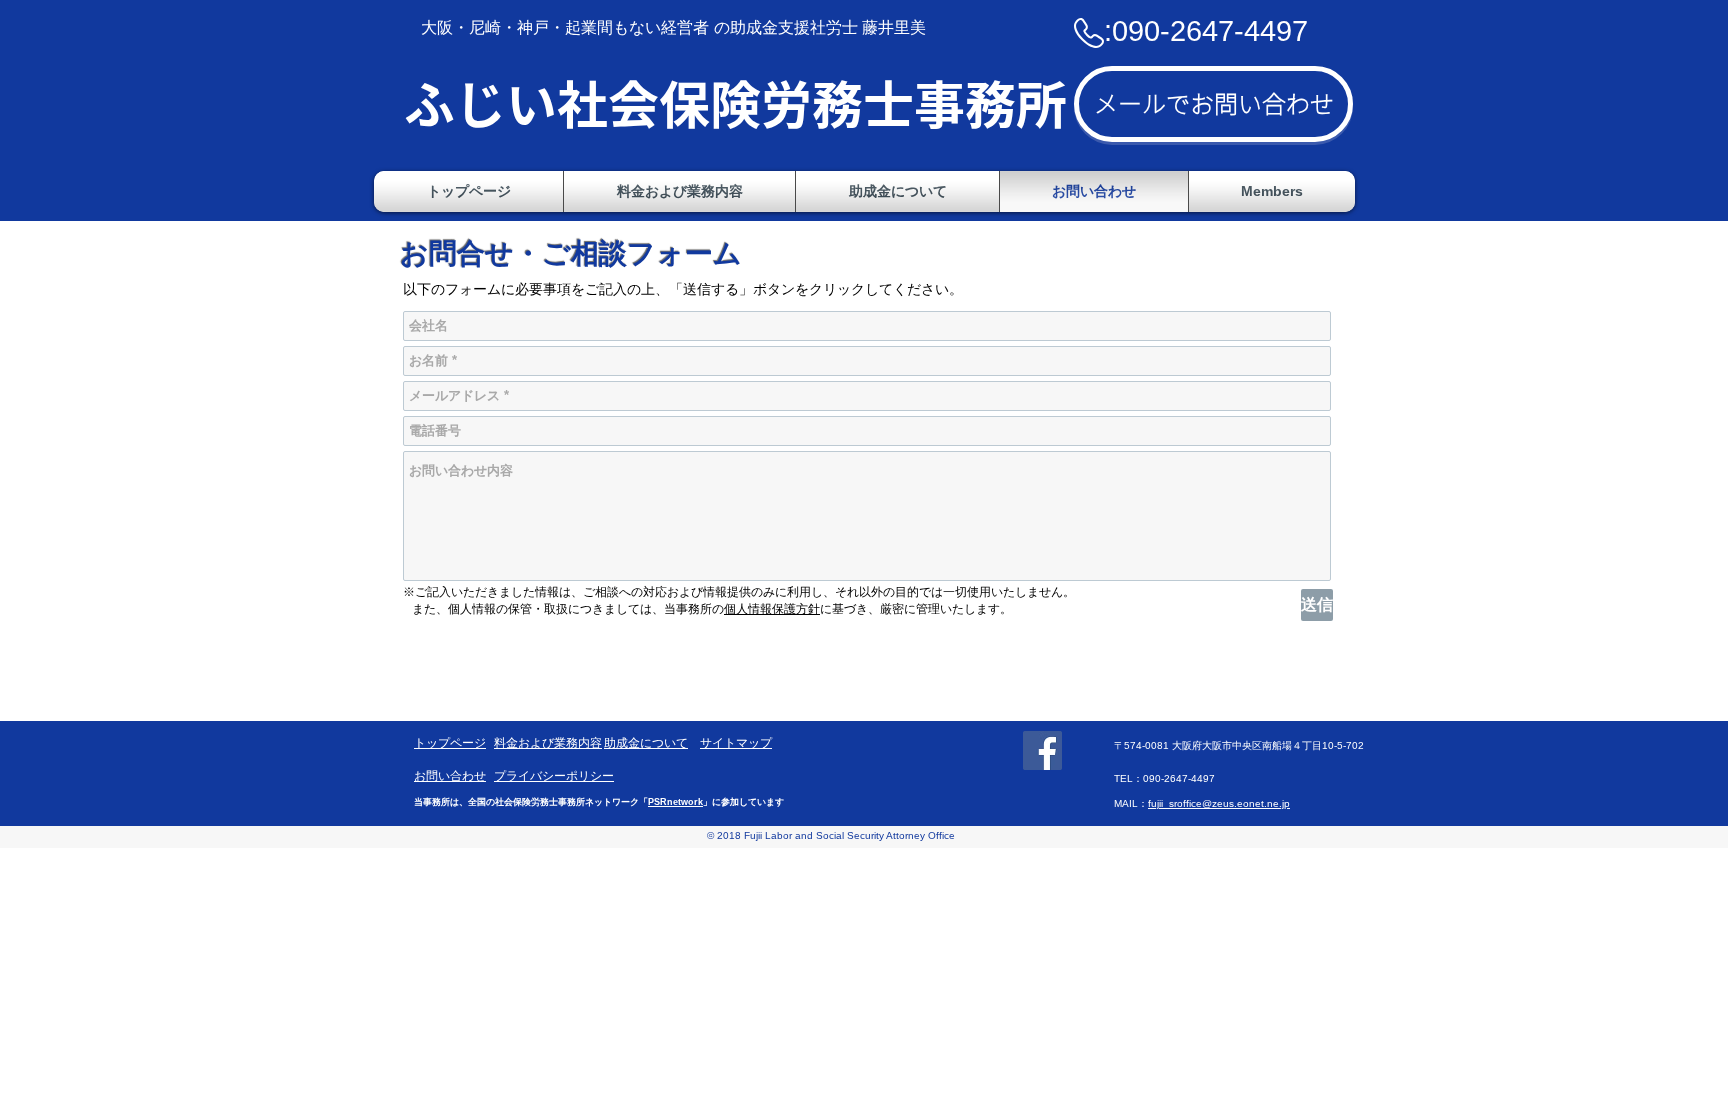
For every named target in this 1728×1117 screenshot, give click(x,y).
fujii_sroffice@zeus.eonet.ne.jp (1219, 803)
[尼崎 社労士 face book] (1042, 750)
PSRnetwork (675, 802)
